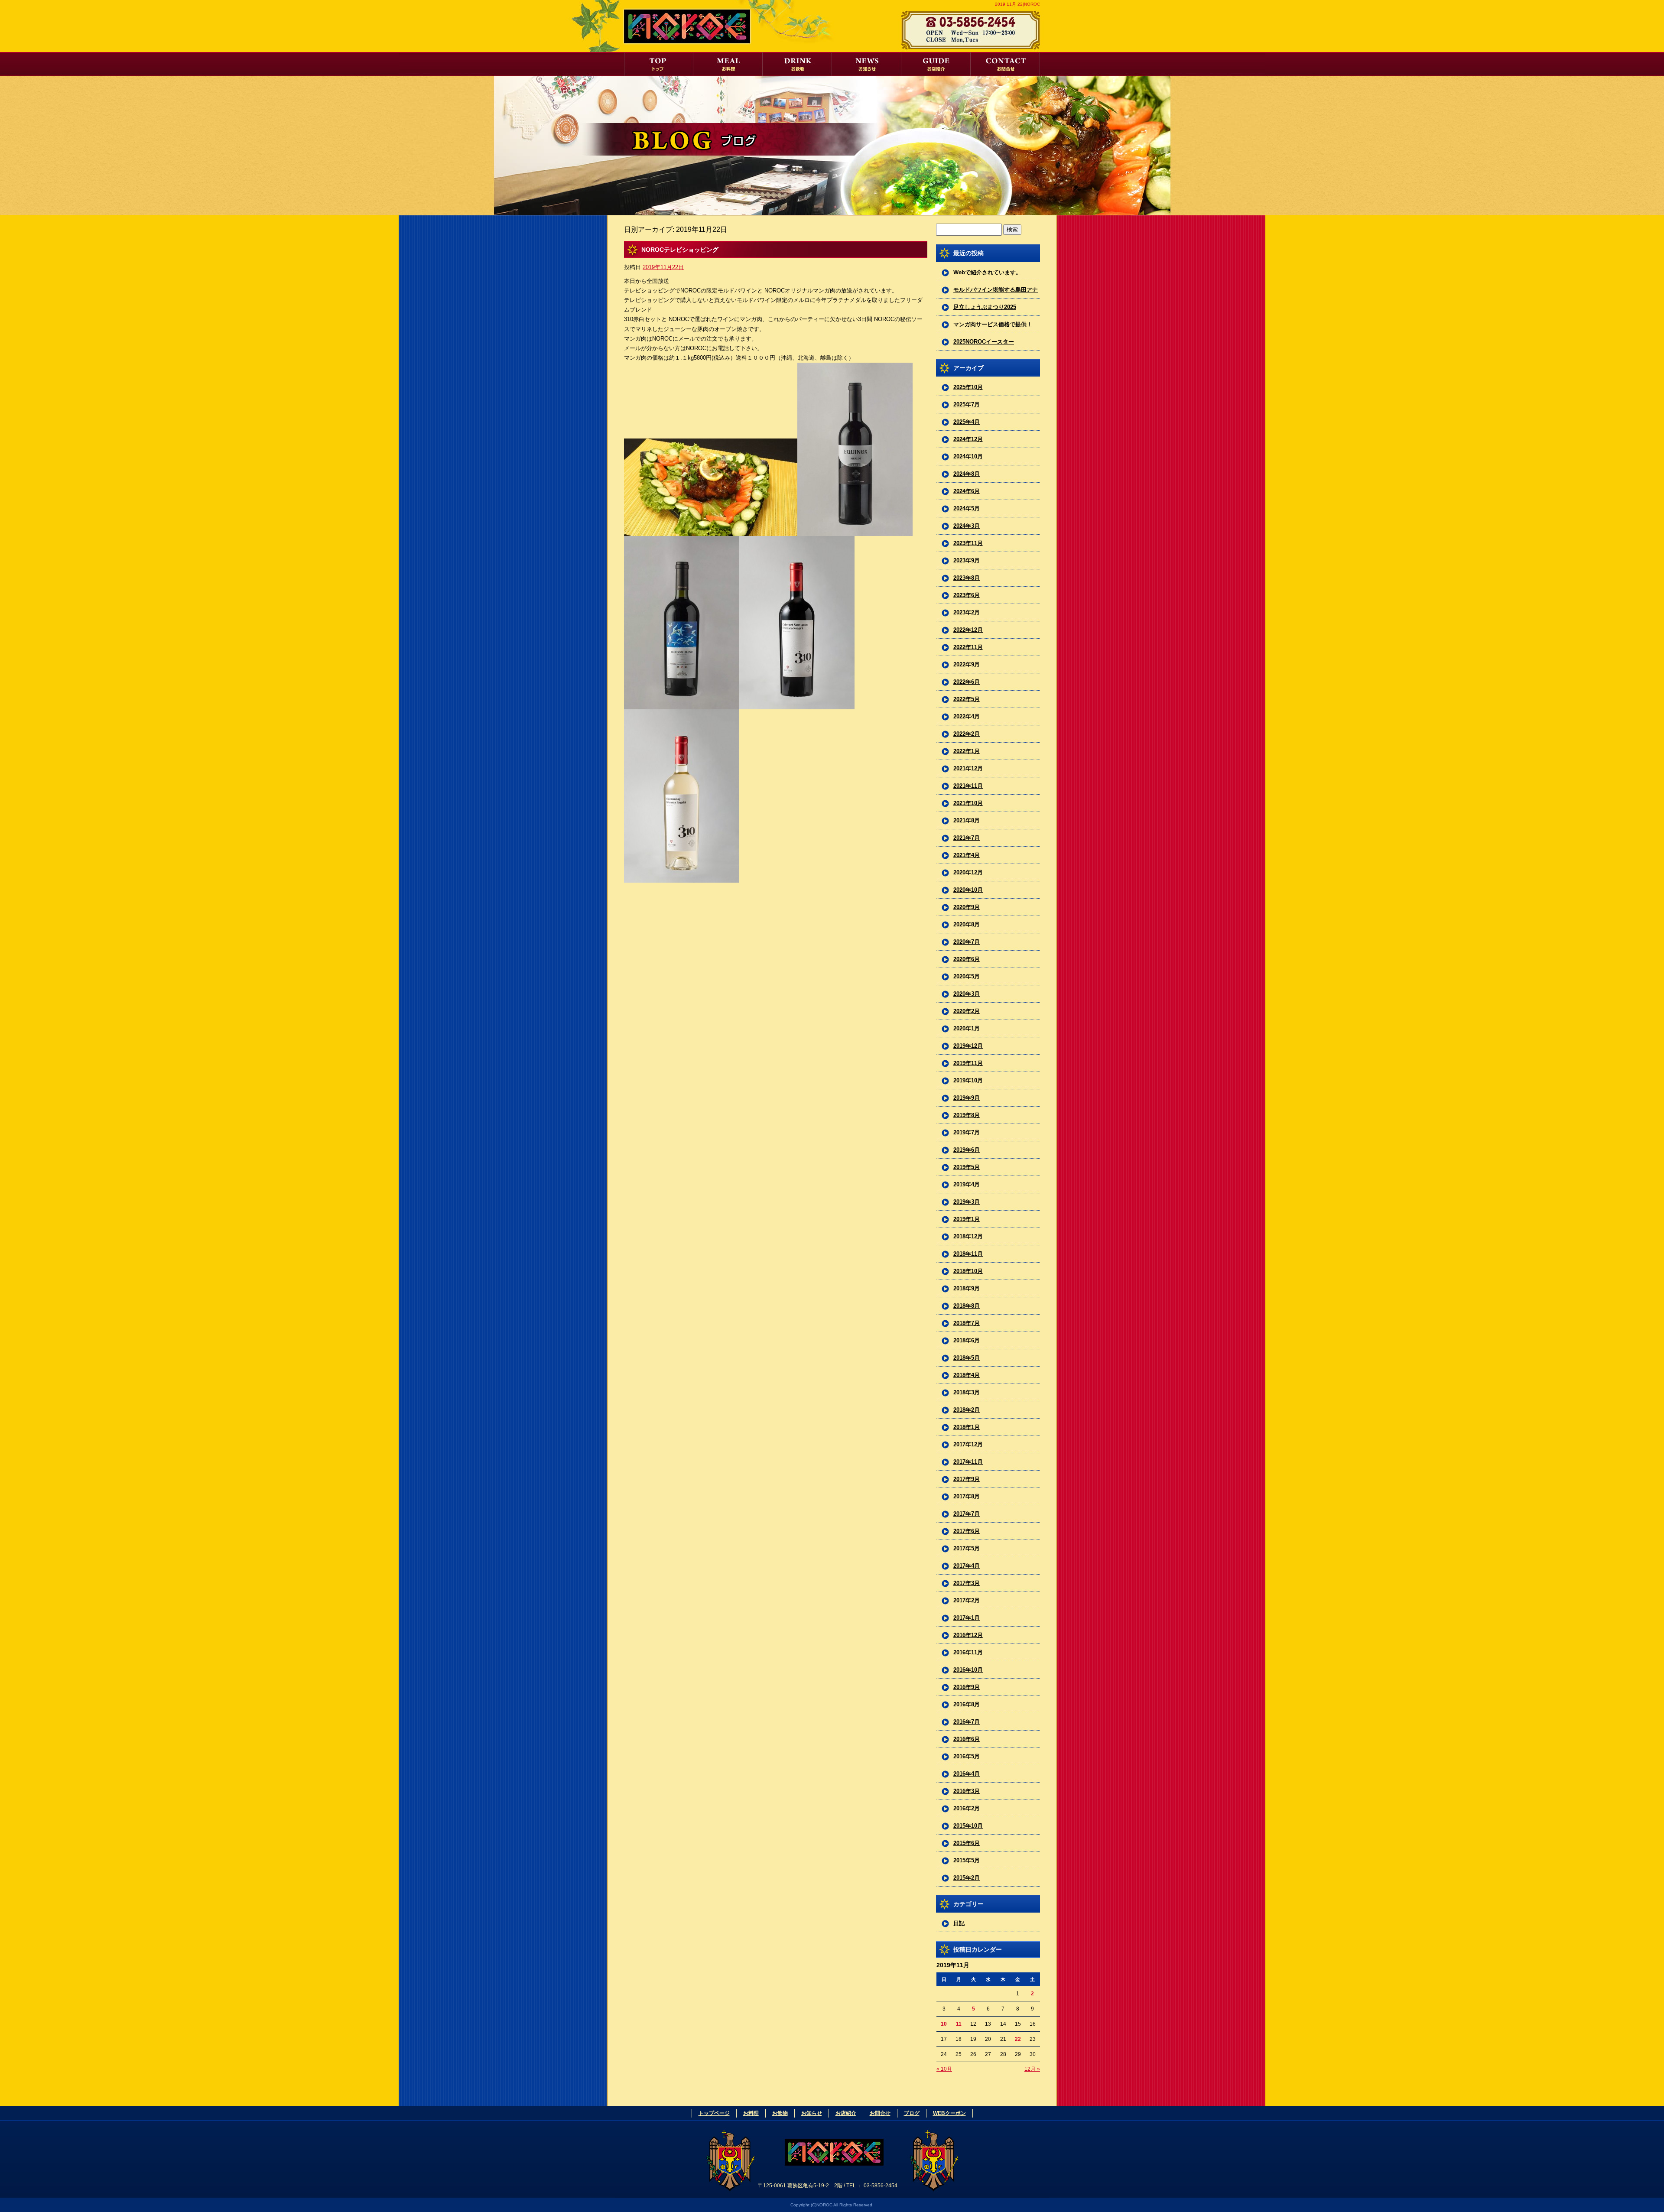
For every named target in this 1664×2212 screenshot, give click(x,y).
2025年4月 (967, 422)
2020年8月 (967, 924)
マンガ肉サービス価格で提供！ (993, 324)
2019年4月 (967, 1184)
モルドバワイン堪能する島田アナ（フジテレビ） (996, 292)
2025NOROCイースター (984, 342)
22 (1018, 2039)
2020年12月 (968, 872)
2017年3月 (967, 1583)
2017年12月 (968, 1444)
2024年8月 (967, 474)
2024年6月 (967, 491)
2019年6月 (967, 1150)
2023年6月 (967, 595)
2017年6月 (967, 1531)
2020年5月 (967, 976)
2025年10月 (968, 387)
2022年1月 (967, 751)
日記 (959, 1923)
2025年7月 (967, 404)
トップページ (659, 64)
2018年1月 (967, 1427)
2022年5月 (967, 699)
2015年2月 (967, 1878)
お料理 (728, 64)
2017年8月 (967, 1496)
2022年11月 (968, 647)
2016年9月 (967, 1687)
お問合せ (1005, 64)
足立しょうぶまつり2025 (985, 307)
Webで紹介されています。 (987, 272)
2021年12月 (968, 768)
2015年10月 (968, 1826)
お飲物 (797, 64)
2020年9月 (967, 907)
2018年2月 (967, 1410)
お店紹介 (936, 64)
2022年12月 (968, 630)
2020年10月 (968, 890)
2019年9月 (967, 1098)
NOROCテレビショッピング (680, 250)
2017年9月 (967, 1479)
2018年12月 (968, 1236)
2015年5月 (967, 1860)
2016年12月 (968, 1635)
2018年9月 (967, 1288)
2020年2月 (967, 1011)
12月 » (1032, 2069)
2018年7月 (967, 1323)
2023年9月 (967, 560)
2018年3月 (967, 1392)
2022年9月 (967, 664)
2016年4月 (967, 1774)
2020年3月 (967, 994)
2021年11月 (968, 786)
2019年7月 (967, 1132)
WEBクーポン (949, 2113)
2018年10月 (968, 1271)
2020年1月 (967, 1028)
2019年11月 (968, 1063)
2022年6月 (967, 682)
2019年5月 (967, 1167)
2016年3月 (967, 1791)
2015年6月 (967, 1843)
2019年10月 (968, 1080)
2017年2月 (967, 1600)
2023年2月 (967, 612)
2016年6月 (967, 1739)
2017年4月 (967, 1566)
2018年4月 (967, 1375)
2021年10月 (968, 803)
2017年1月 (967, 1618)
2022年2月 (967, 734)
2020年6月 (967, 959)
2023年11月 (968, 543)
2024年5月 (967, 508)
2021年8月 (967, 820)
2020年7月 (967, 942)
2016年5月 (967, 1756)
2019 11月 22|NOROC (1017, 4)
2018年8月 (967, 1306)
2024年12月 (968, 439)
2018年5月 (967, 1358)
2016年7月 (967, 1722)
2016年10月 (968, 1670)
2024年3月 (967, 526)
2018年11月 (968, 1254)
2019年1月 (967, 1219)
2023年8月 (967, 578)
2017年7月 (967, 1514)
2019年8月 (967, 1115)
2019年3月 (967, 1202)
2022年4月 (967, 716)
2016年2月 (967, 1808)
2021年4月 (967, 855)
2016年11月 (968, 1652)
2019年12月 (968, 1046)
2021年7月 (967, 838)
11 (959, 2024)
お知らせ (867, 64)
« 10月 (944, 2069)
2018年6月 (967, 1340)
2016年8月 (967, 1704)
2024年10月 (968, 456)
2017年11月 (968, 1462)
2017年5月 (967, 1548)
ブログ (912, 2113)
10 (944, 2024)
